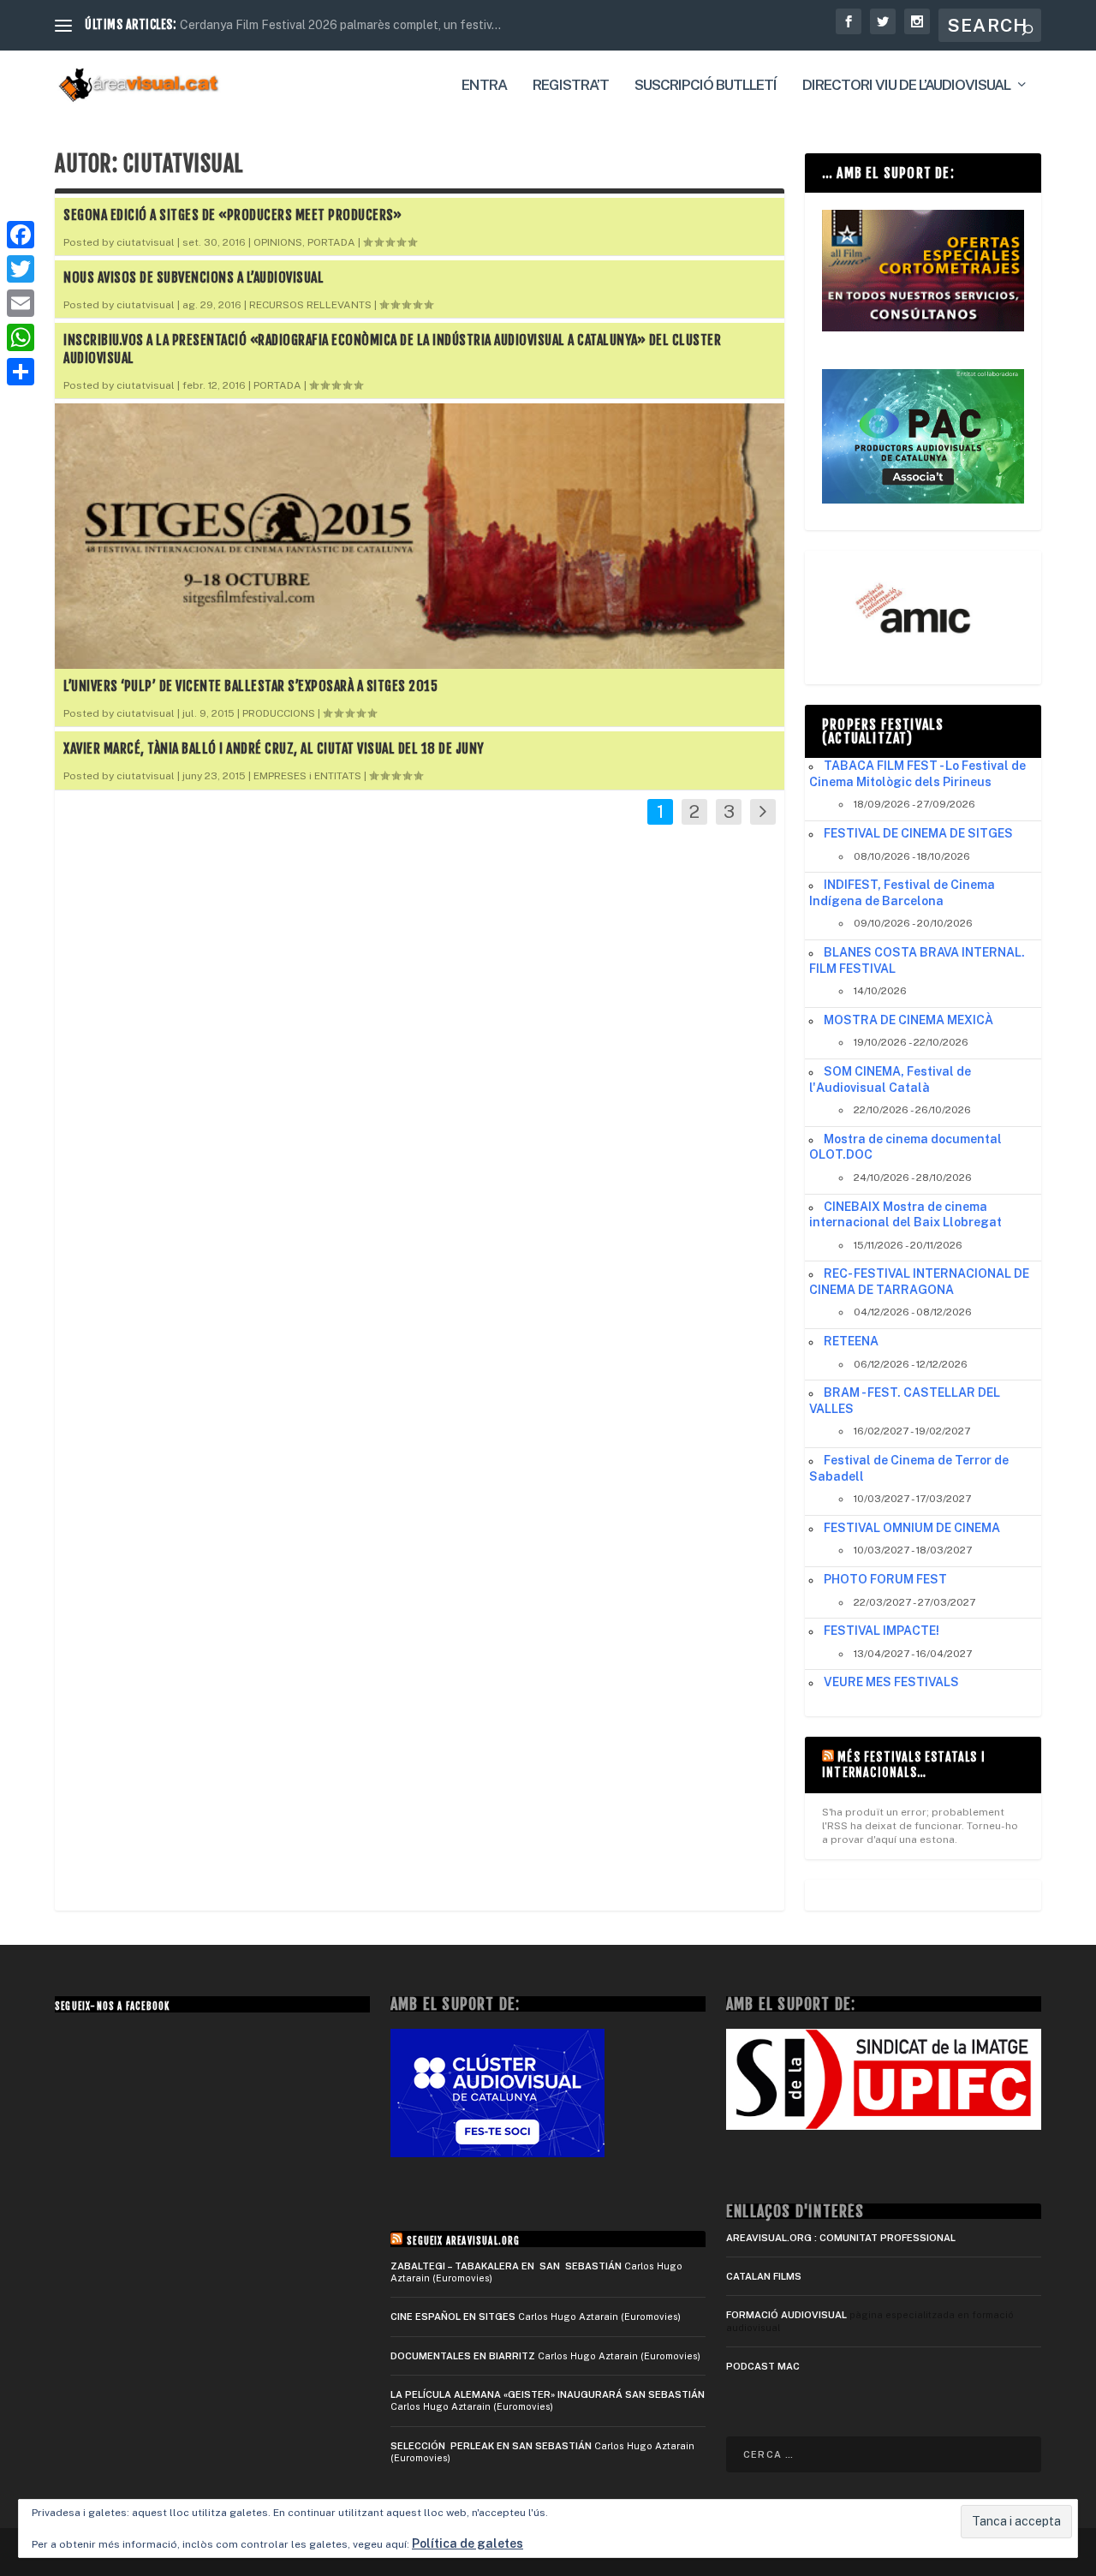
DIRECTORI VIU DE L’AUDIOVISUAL (906, 86)
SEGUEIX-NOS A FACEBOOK (112, 2007)
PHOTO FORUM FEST (885, 1579)
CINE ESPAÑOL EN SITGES (453, 2317)
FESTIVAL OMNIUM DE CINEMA (912, 1528)
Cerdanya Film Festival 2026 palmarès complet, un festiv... (340, 25)
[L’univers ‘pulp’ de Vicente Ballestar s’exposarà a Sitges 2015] (420, 536)
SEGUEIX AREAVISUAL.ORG (463, 2241)
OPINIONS (278, 242)
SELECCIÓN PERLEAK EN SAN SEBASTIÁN (491, 2446)
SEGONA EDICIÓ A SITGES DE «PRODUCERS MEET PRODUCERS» (232, 215)
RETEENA (851, 1341)
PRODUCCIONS (279, 713)
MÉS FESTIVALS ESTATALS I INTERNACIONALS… (904, 1765)
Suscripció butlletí (706, 86)
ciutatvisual (146, 242)
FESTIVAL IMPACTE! (882, 1631)
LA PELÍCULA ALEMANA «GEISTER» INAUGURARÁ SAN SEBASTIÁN (548, 2394)
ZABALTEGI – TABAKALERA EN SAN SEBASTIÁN (506, 2266)
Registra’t (571, 86)
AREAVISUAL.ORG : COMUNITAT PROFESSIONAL (841, 2238)
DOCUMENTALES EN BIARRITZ (463, 2356)
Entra (484, 86)
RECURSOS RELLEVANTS (310, 305)
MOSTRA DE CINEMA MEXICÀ (908, 1020)
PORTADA (331, 242)
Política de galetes (468, 2543)
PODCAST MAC (763, 2366)
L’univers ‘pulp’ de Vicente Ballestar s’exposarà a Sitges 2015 (250, 686)
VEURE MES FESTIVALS (891, 1682)
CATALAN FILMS (764, 2276)
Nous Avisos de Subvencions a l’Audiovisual (194, 277)
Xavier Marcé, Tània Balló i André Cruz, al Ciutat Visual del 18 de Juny (274, 748)
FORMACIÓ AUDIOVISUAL (786, 2315)
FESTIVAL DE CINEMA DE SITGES (918, 833)
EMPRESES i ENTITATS (307, 776)
